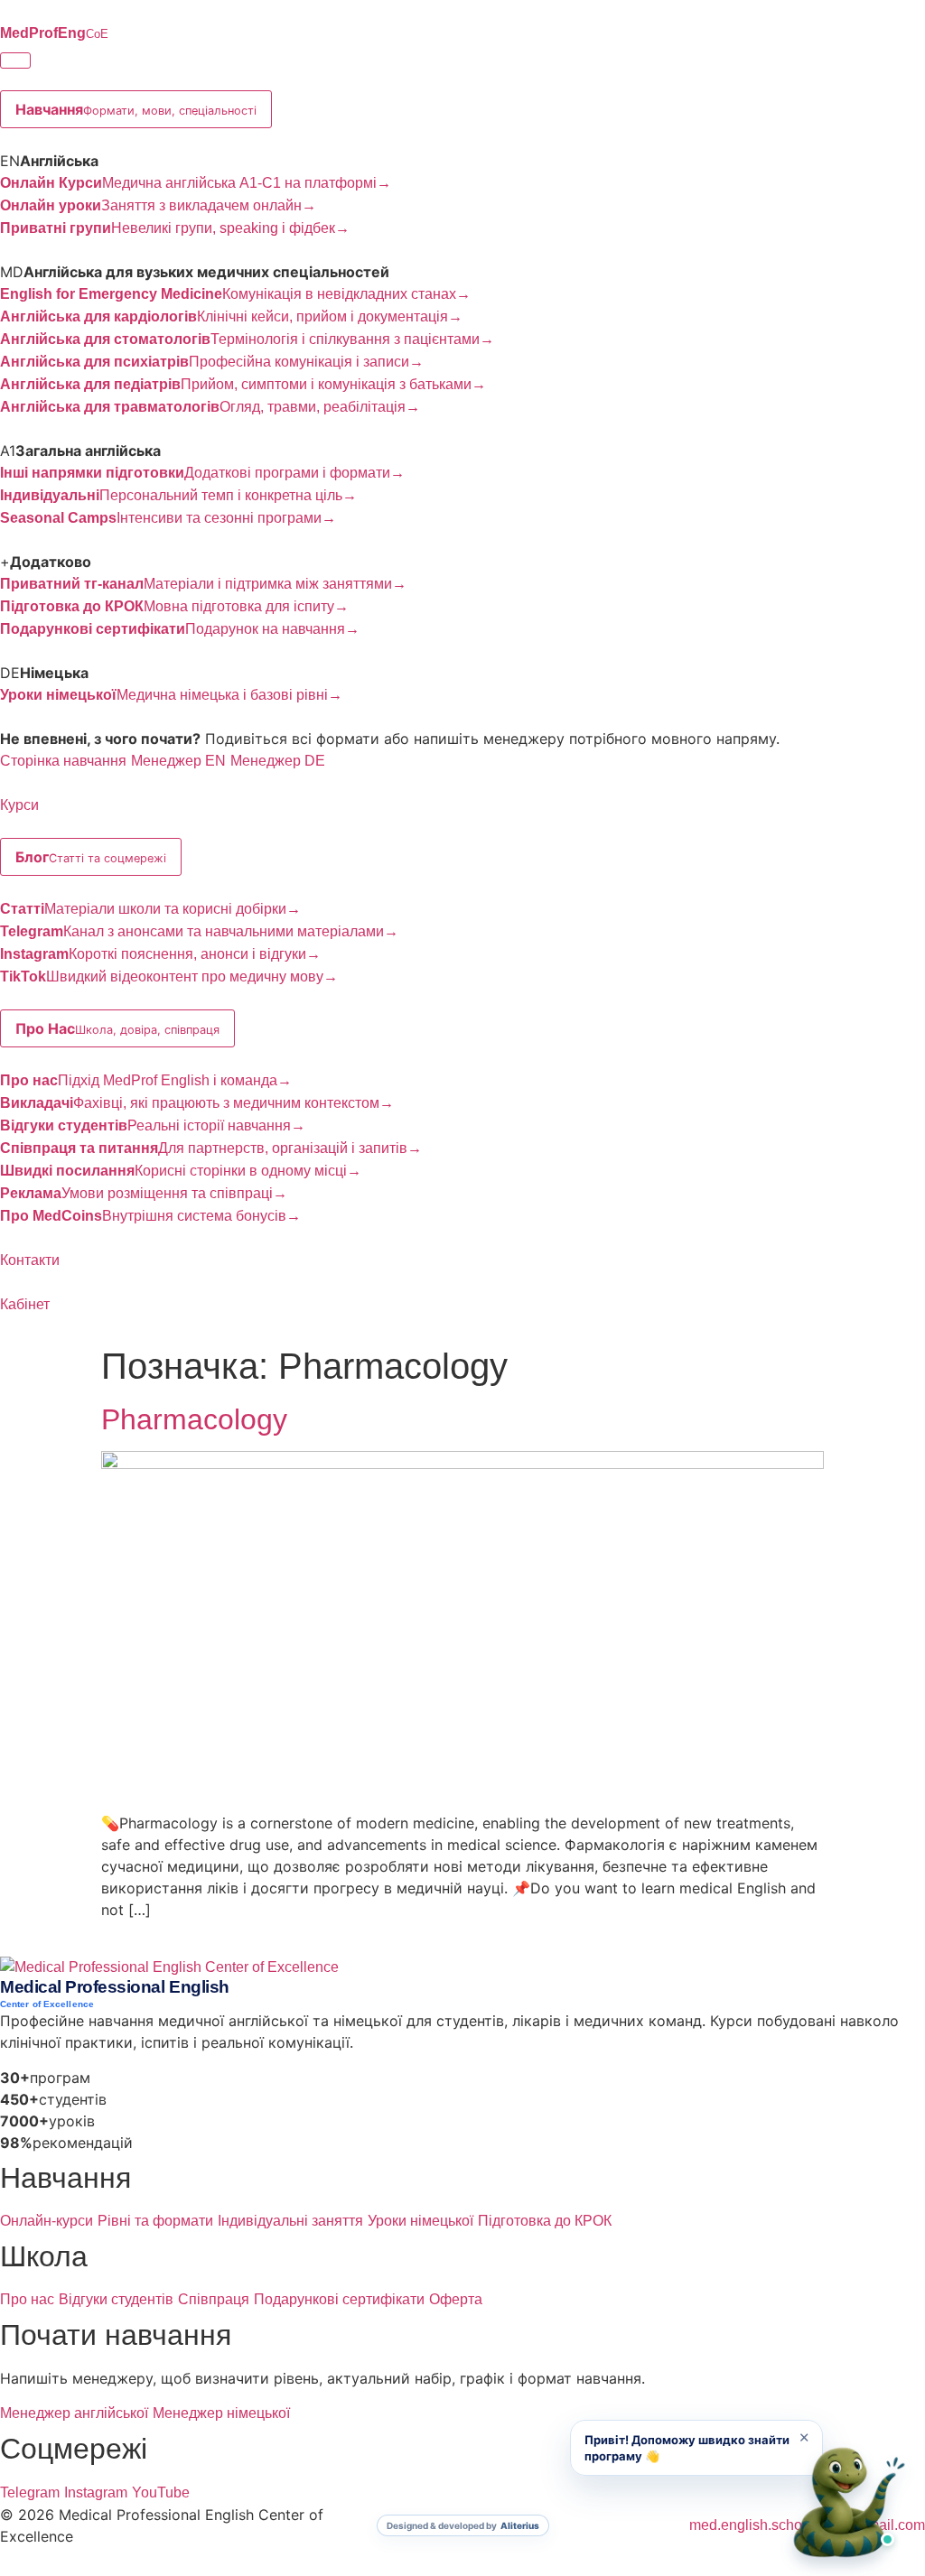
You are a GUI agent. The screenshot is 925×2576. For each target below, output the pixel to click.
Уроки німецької (420, 2221)
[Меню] (15, 60)
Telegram (30, 2492)
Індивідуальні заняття (290, 2221)
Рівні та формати (155, 2221)
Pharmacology (194, 1419)
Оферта (456, 2299)
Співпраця (214, 2299)
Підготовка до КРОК (545, 2221)
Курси (19, 805)
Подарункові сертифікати (339, 2299)
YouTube (161, 2492)
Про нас (27, 2299)
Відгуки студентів (116, 2299)
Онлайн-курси (47, 2221)
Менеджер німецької (221, 2413)
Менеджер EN (178, 761)
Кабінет (25, 1304)
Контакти (30, 1260)
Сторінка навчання (63, 761)
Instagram (96, 2492)
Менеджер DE (278, 761)
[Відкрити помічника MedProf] (849, 2504)
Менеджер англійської (74, 2413)
